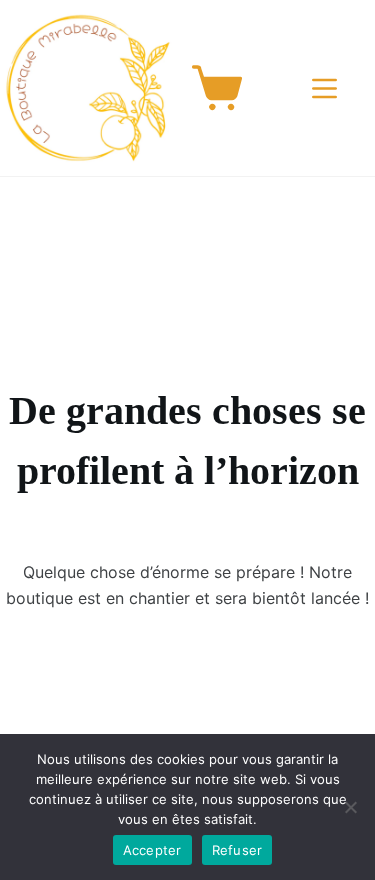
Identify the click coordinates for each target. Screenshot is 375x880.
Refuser (237, 850)
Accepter (152, 850)
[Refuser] (350, 807)
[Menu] (328, 88)
